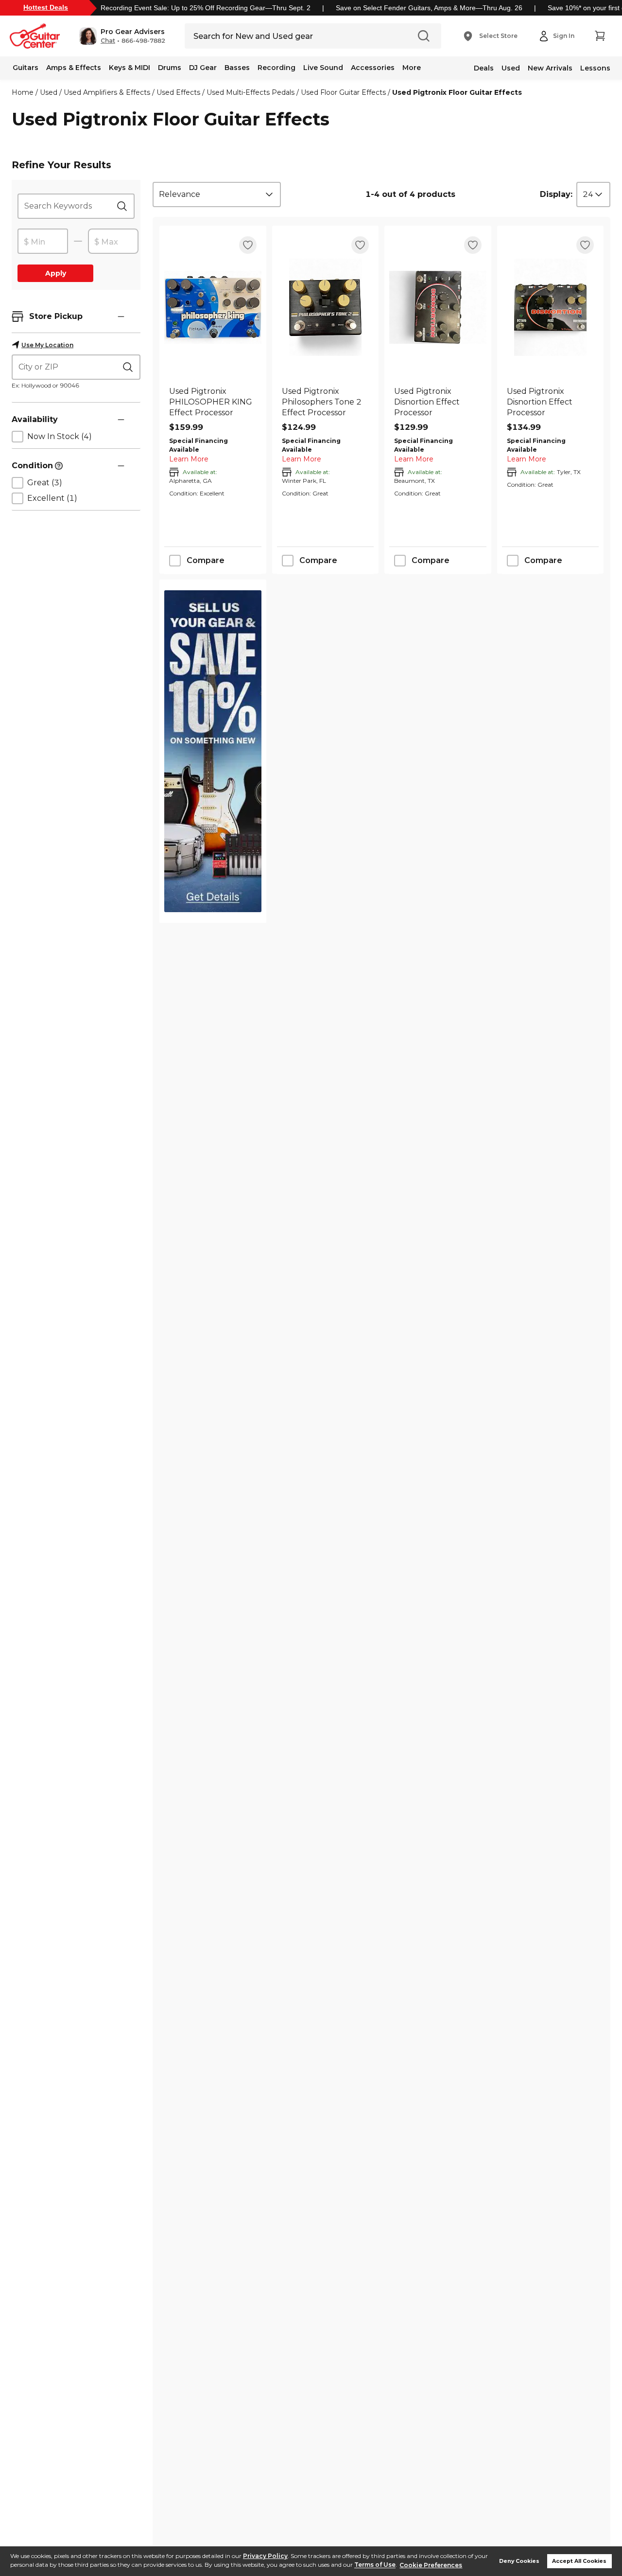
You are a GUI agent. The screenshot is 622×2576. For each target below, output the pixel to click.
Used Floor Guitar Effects (343, 92)
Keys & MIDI (130, 68)
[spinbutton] (43, 242)
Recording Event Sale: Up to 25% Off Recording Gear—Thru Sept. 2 (206, 8)
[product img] (213, 307)
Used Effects (178, 92)
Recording (276, 68)
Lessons (595, 68)
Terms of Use (375, 2565)
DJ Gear (203, 68)
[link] (213, 402)
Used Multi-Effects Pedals (251, 92)
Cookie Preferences (431, 2565)
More (412, 68)
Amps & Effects (74, 68)
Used (511, 68)
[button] (122, 36)
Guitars (26, 68)
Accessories (373, 68)
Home (23, 92)
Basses (237, 68)
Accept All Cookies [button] (579, 2561)
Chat (108, 41)
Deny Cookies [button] (519, 2561)
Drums (170, 68)
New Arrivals (550, 68)
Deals (484, 68)
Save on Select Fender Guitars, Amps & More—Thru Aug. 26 (429, 8)
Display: (556, 194)
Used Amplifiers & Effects (107, 92)
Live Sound (323, 68)
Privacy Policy (265, 2556)
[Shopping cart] (600, 36)
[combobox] (217, 194)
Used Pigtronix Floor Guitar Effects (457, 92)
